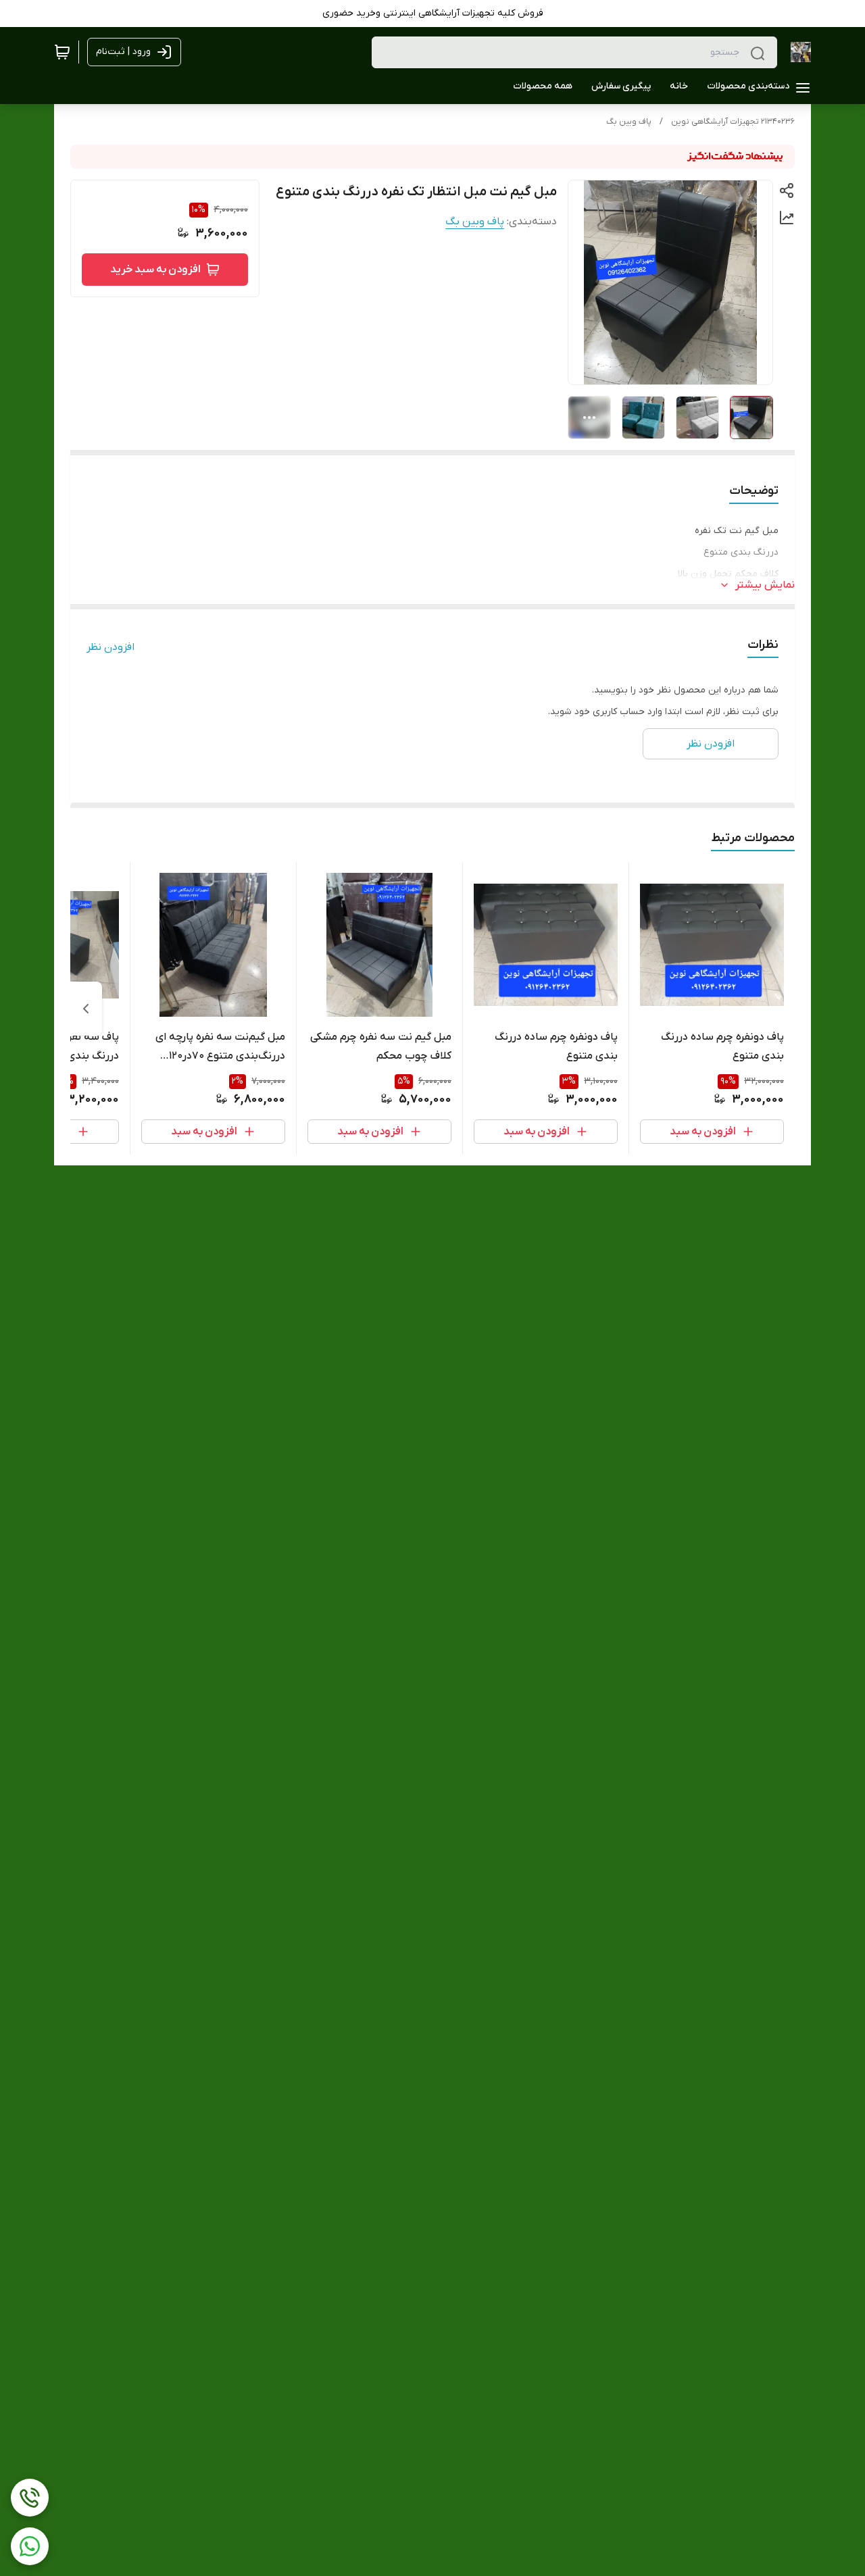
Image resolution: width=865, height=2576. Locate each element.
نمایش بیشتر (765, 585)
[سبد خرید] (62, 52)
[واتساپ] (30, 2546)
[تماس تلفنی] (30, 2498)
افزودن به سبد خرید (155, 270)
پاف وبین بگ (629, 122)
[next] (86, 1009)
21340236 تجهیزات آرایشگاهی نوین (733, 122)
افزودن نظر (110, 647)
